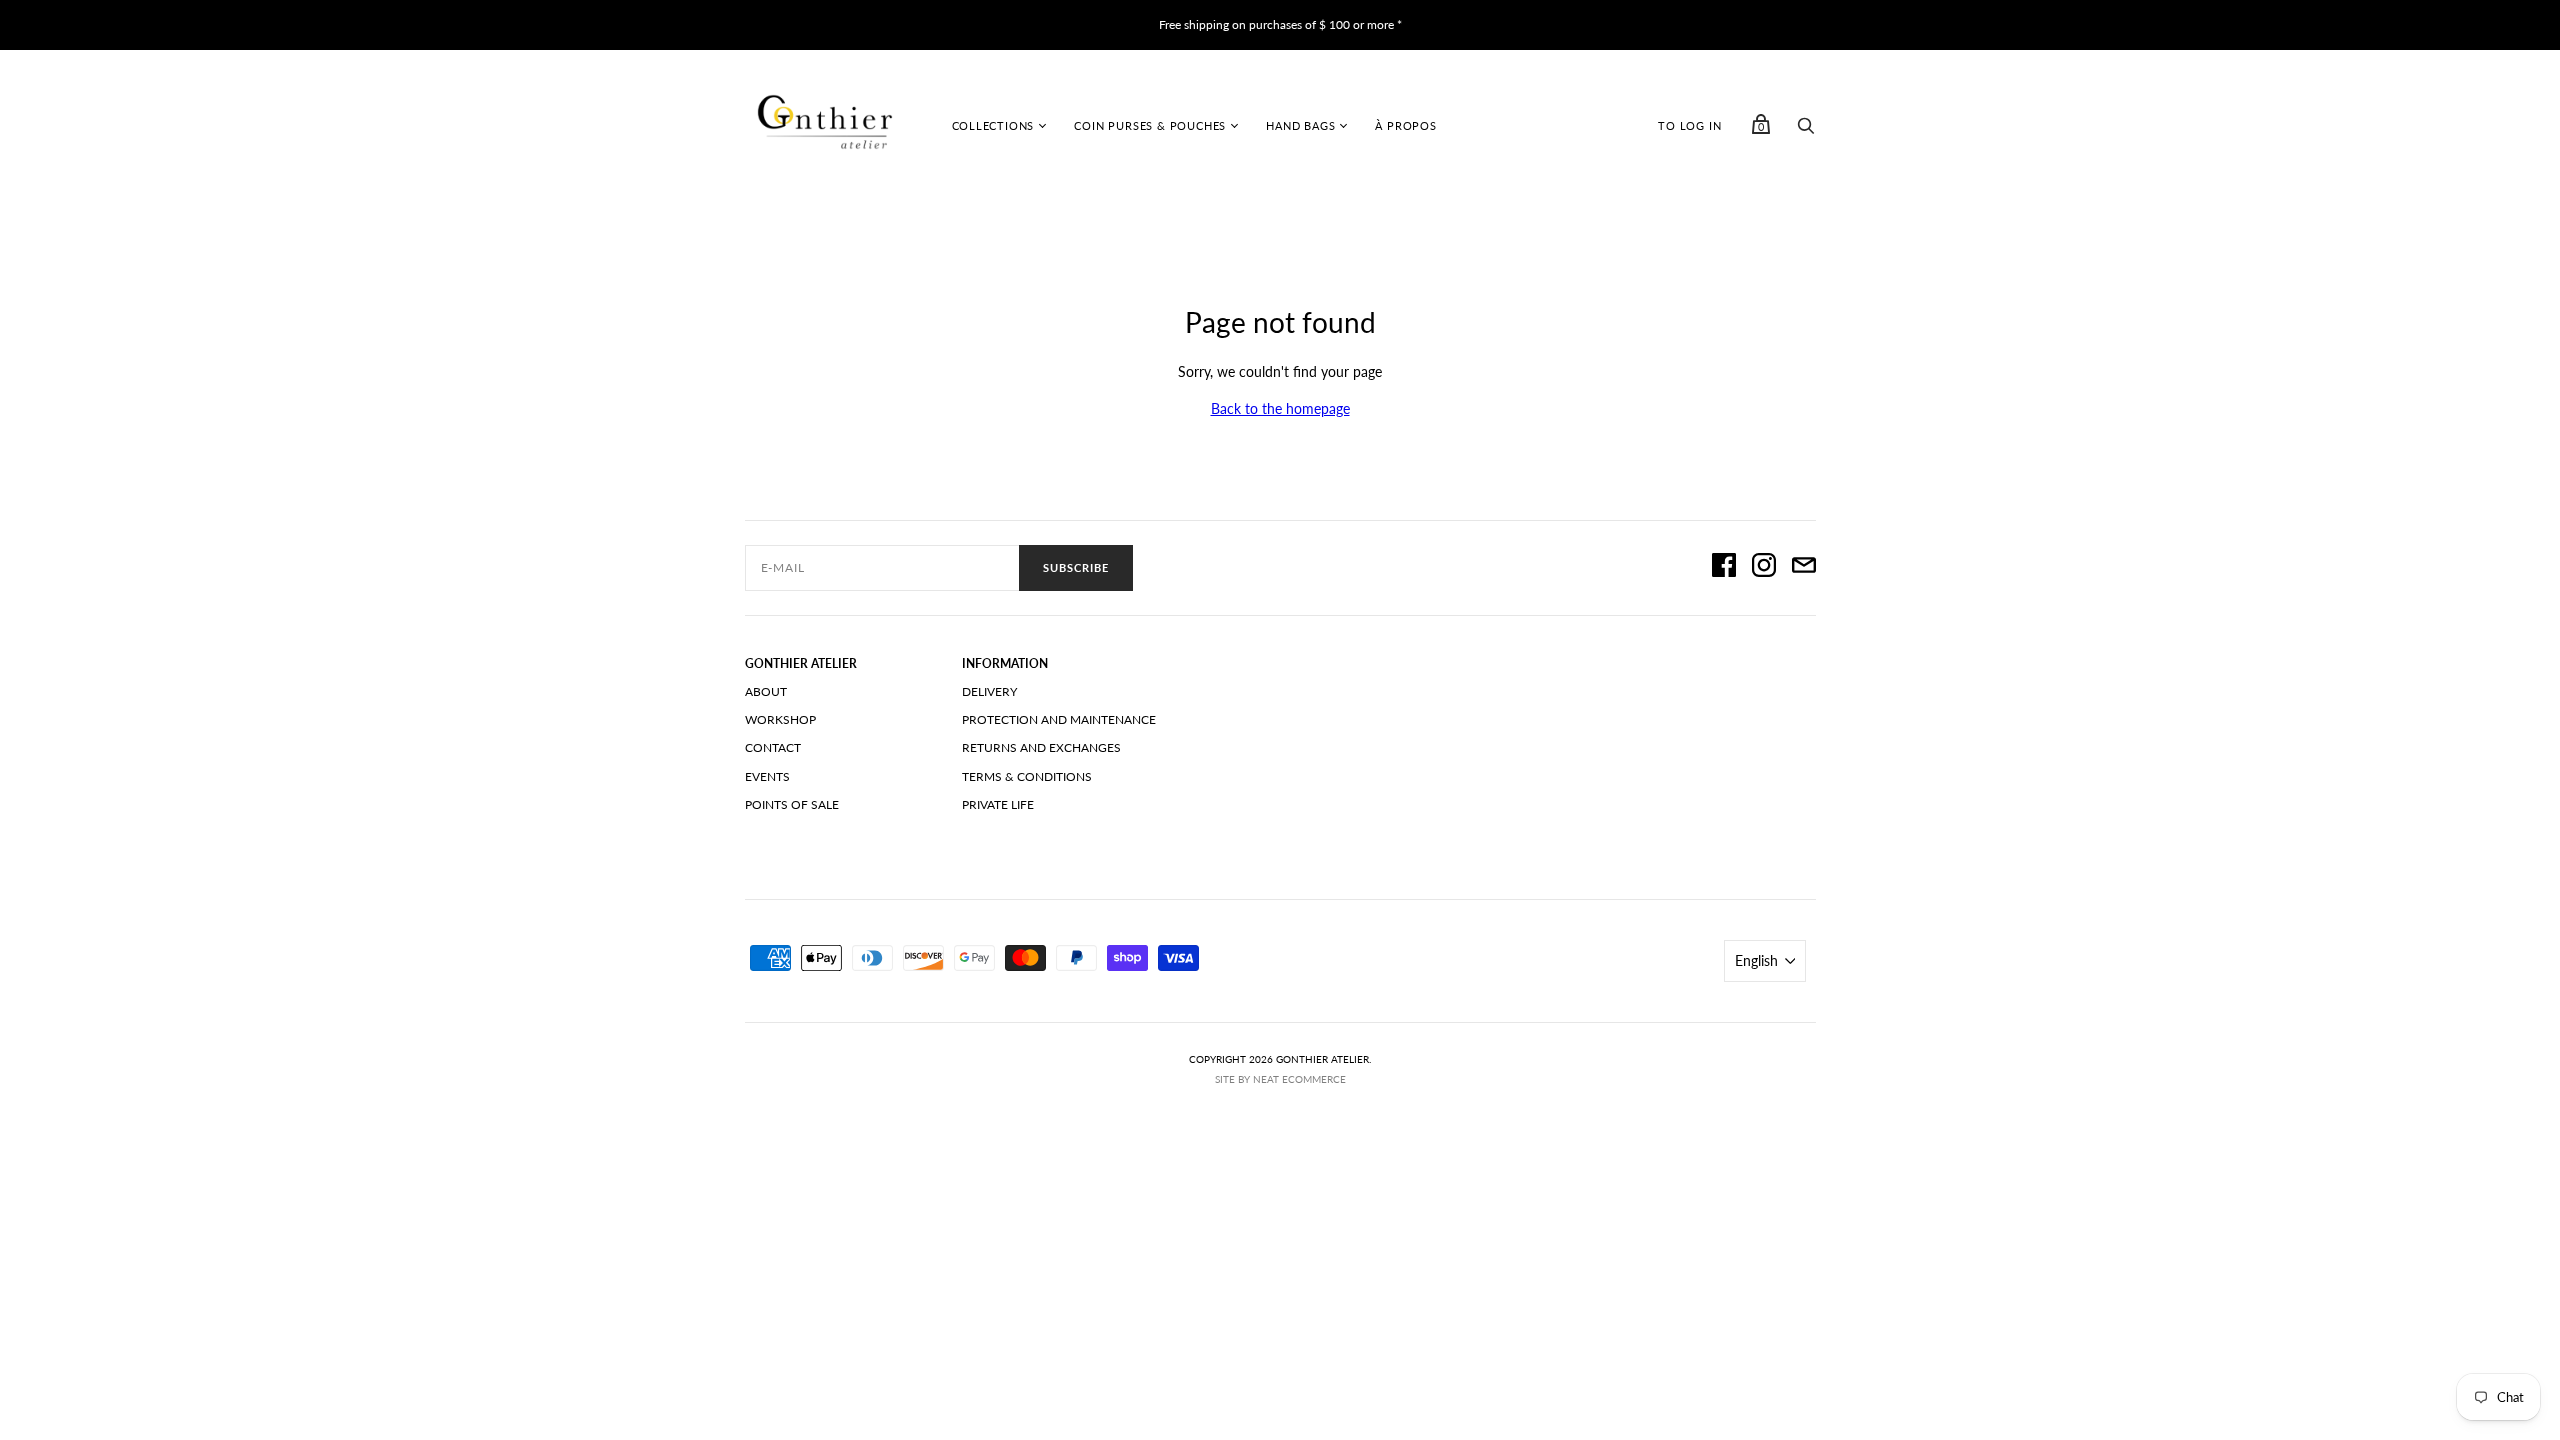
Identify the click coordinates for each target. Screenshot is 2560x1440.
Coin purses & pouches (1150, 125)
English (1756, 960)
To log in (1689, 125)
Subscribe (1076, 567)
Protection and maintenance (1059, 719)
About (766, 691)
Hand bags (1300, 125)
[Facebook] (1724, 568)
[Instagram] (1764, 568)
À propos (1405, 125)
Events (767, 776)
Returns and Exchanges (1041, 747)
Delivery (989, 691)
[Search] (1806, 130)
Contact (773, 747)
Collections (993, 125)
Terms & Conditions (1027, 776)
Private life (998, 804)
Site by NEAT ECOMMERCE (1280, 1079)
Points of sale (792, 804)
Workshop (780, 719)
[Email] (1804, 568)
